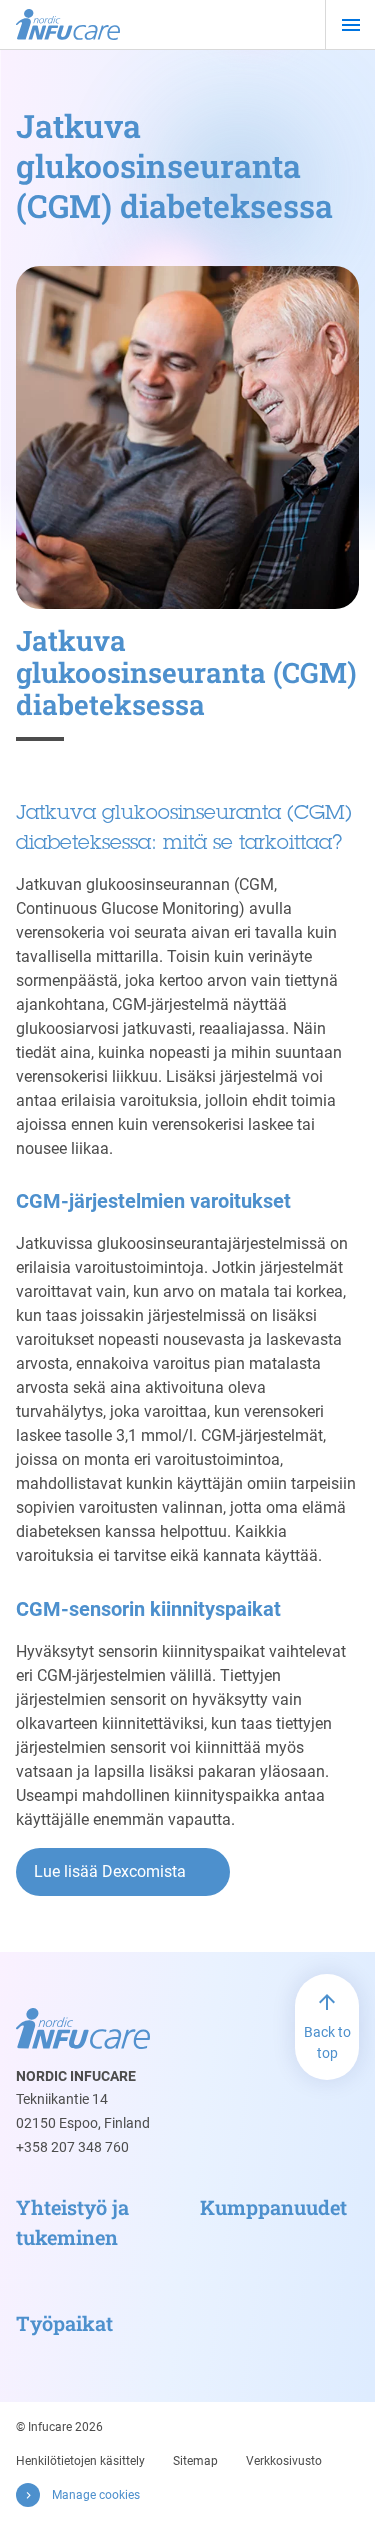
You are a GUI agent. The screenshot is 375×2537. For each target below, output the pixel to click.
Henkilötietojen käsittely (80, 2461)
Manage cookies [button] (96, 2495)
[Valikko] (350, 25)
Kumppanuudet (273, 2207)
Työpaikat (64, 2323)
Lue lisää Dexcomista (110, 1871)
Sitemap (195, 2461)
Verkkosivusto (284, 2461)
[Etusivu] (68, 25)
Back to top (327, 2042)
